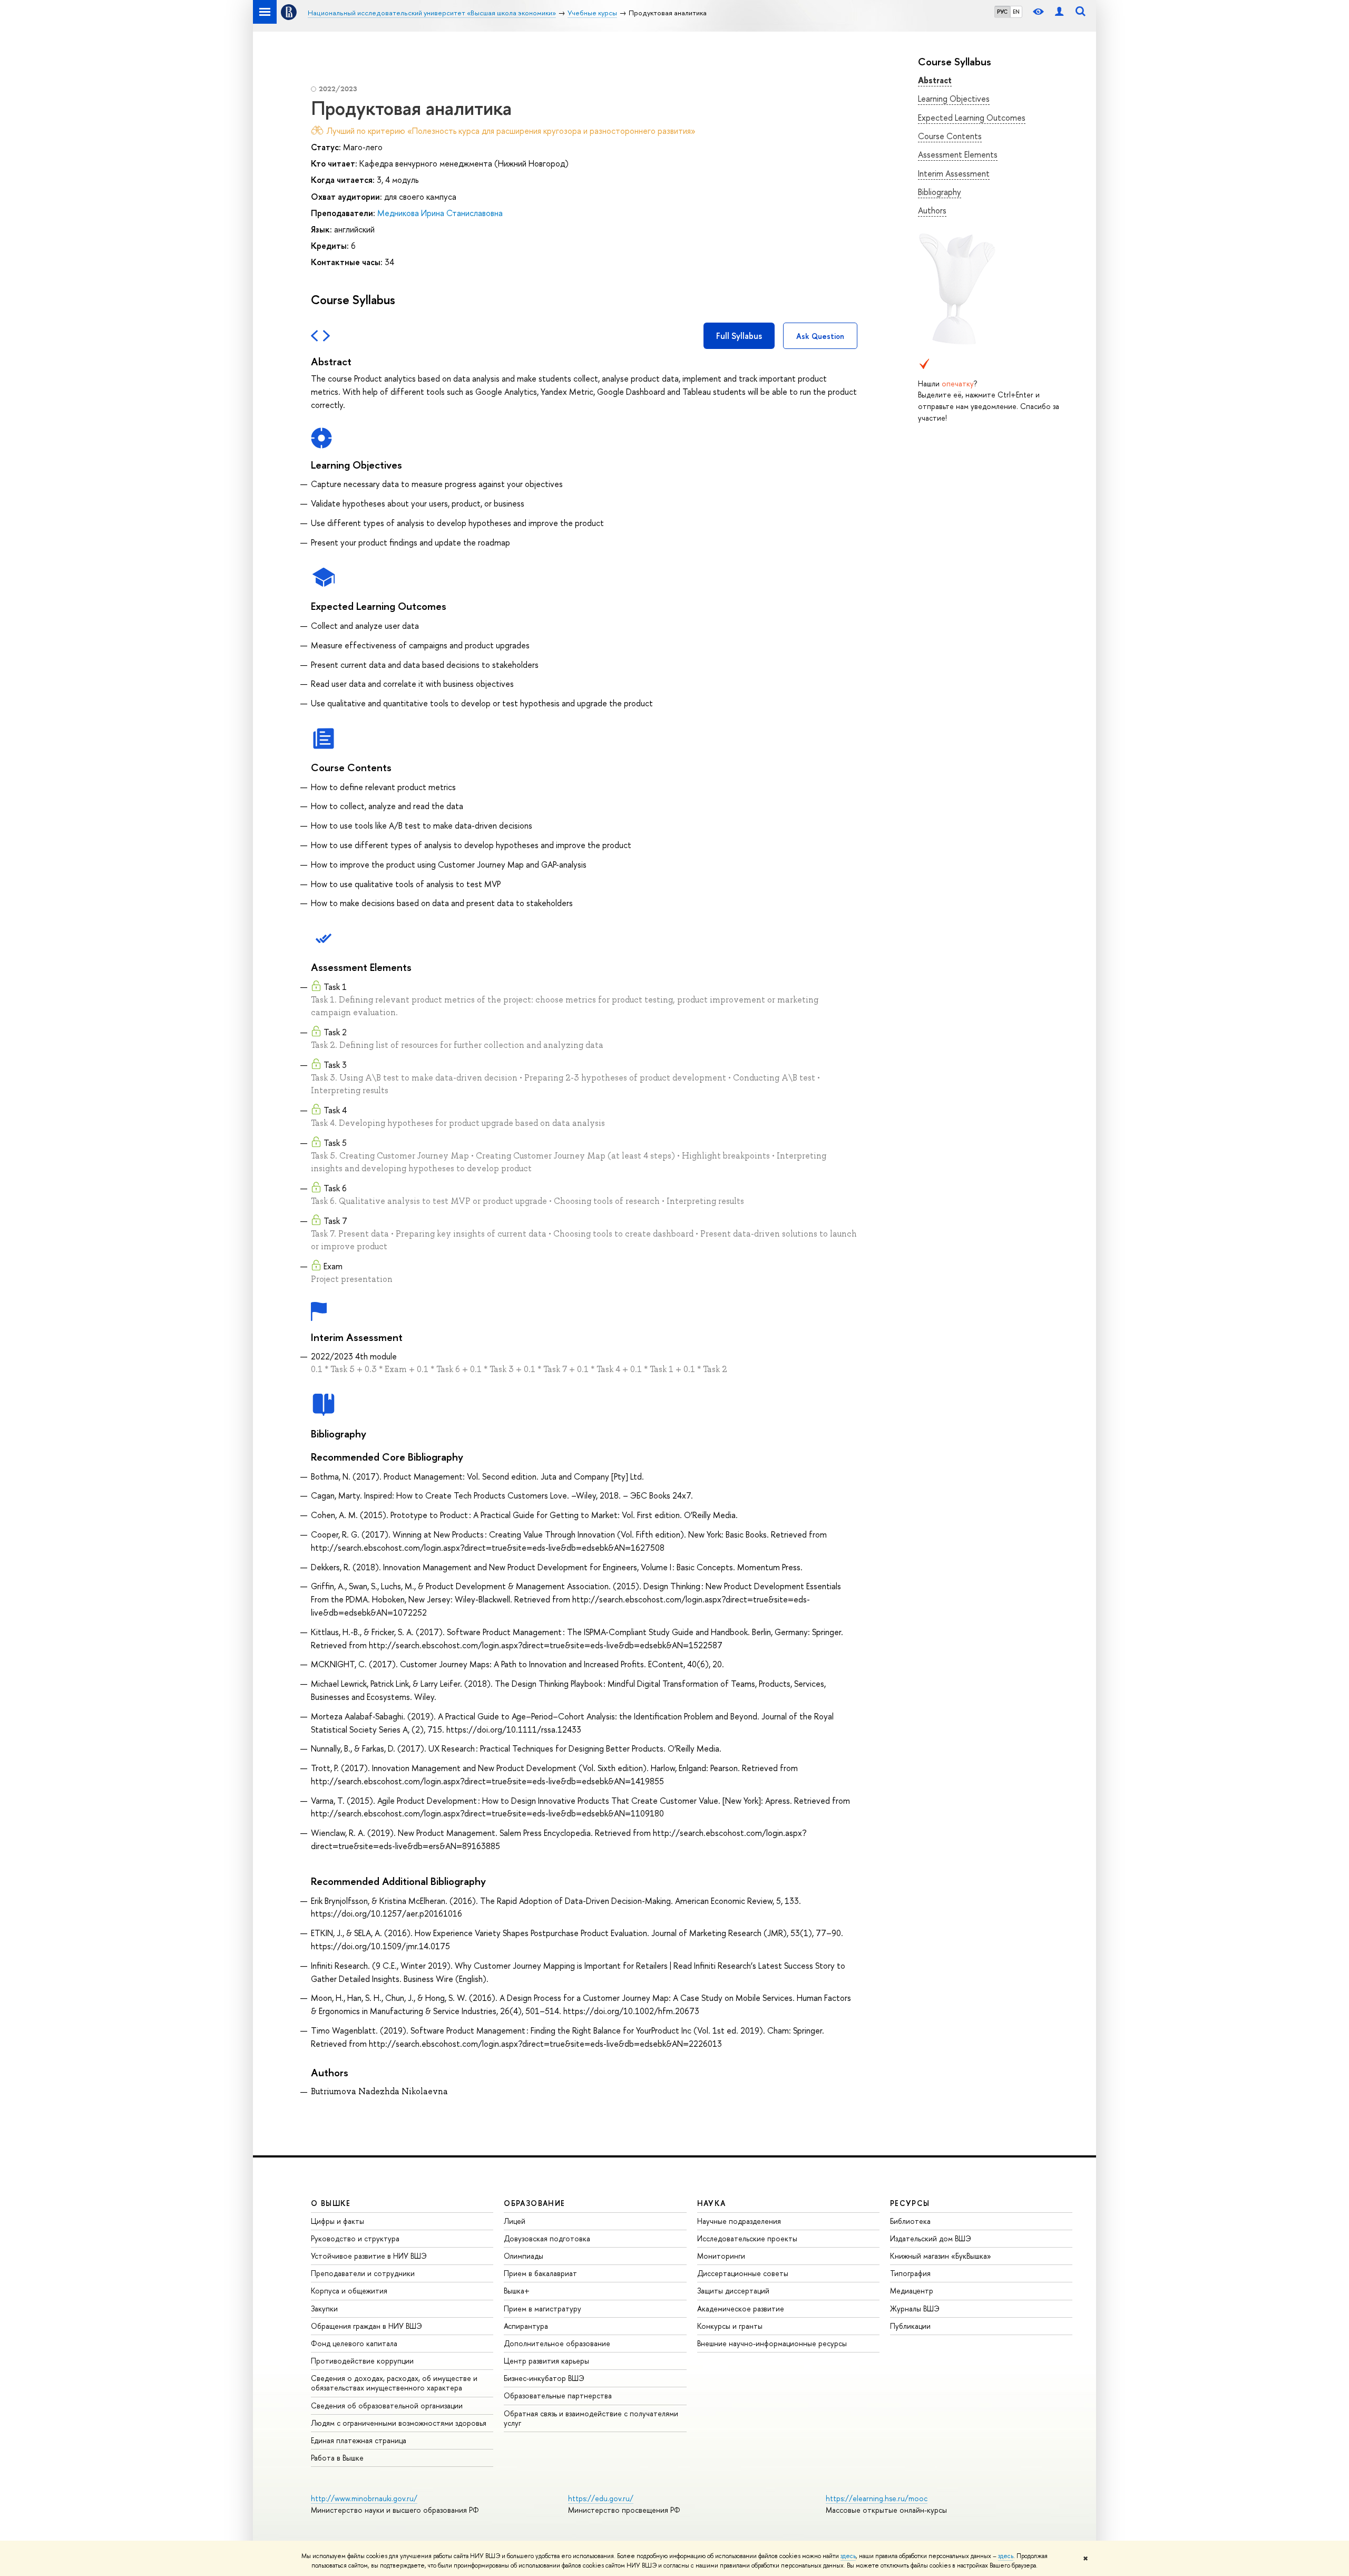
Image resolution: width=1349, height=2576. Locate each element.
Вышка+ (517, 2291)
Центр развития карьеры (546, 2361)
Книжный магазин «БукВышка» (941, 2256)
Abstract (935, 80)
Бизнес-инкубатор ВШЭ (544, 2378)
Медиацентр (912, 2291)
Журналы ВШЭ (915, 2308)
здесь (848, 2556)
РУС (1002, 12)
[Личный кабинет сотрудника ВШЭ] (1059, 12)
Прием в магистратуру (542, 2308)
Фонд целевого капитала (354, 2343)
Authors (932, 210)
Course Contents (950, 136)
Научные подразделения (739, 2221)
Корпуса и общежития (349, 2291)
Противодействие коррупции (362, 2361)
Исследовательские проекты (747, 2238)
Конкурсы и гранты (730, 2326)
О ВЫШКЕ (331, 2203)
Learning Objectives (954, 99)
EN (1016, 12)
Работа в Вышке (337, 2458)
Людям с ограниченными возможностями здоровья (399, 2423)
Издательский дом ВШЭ (931, 2238)
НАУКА (712, 2203)
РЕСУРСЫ (910, 2203)
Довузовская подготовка (547, 2238)
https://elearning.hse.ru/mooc (877, 2498)
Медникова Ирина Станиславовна (440, 213)
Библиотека (910, 2221)
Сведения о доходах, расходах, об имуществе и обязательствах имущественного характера (394, 2383)
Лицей (515, 2221)
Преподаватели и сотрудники (363, 2273)
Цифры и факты (338, 2221)
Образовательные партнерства (558, 2395)
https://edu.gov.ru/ (601, 2498)
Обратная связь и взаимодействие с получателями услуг (591, 2418)
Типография (910, 2273)
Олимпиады (524, 2256)
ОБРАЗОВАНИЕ (534, 2203)
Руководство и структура (355, 2238)
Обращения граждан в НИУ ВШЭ (366, 2326)
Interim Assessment (954, 173)
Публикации (910, 2326)
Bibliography (940, 192)
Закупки (324, 2308)
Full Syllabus (739, 336)
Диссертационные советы (743, 2273)
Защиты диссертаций (733, 2291)
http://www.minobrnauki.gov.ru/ (364, 2498)
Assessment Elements (958, 154)
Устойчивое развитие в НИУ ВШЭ (369, 2256)
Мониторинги (721, 2256)
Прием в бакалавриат (540, 2273)
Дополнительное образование (557, 2343)
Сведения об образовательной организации (387, 2405)
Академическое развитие (741, 2308)
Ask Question (820, 336)
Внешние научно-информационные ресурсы (772, 2343)
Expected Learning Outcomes (972, 118)
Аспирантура (526, 2326)
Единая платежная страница (359, 2440)
